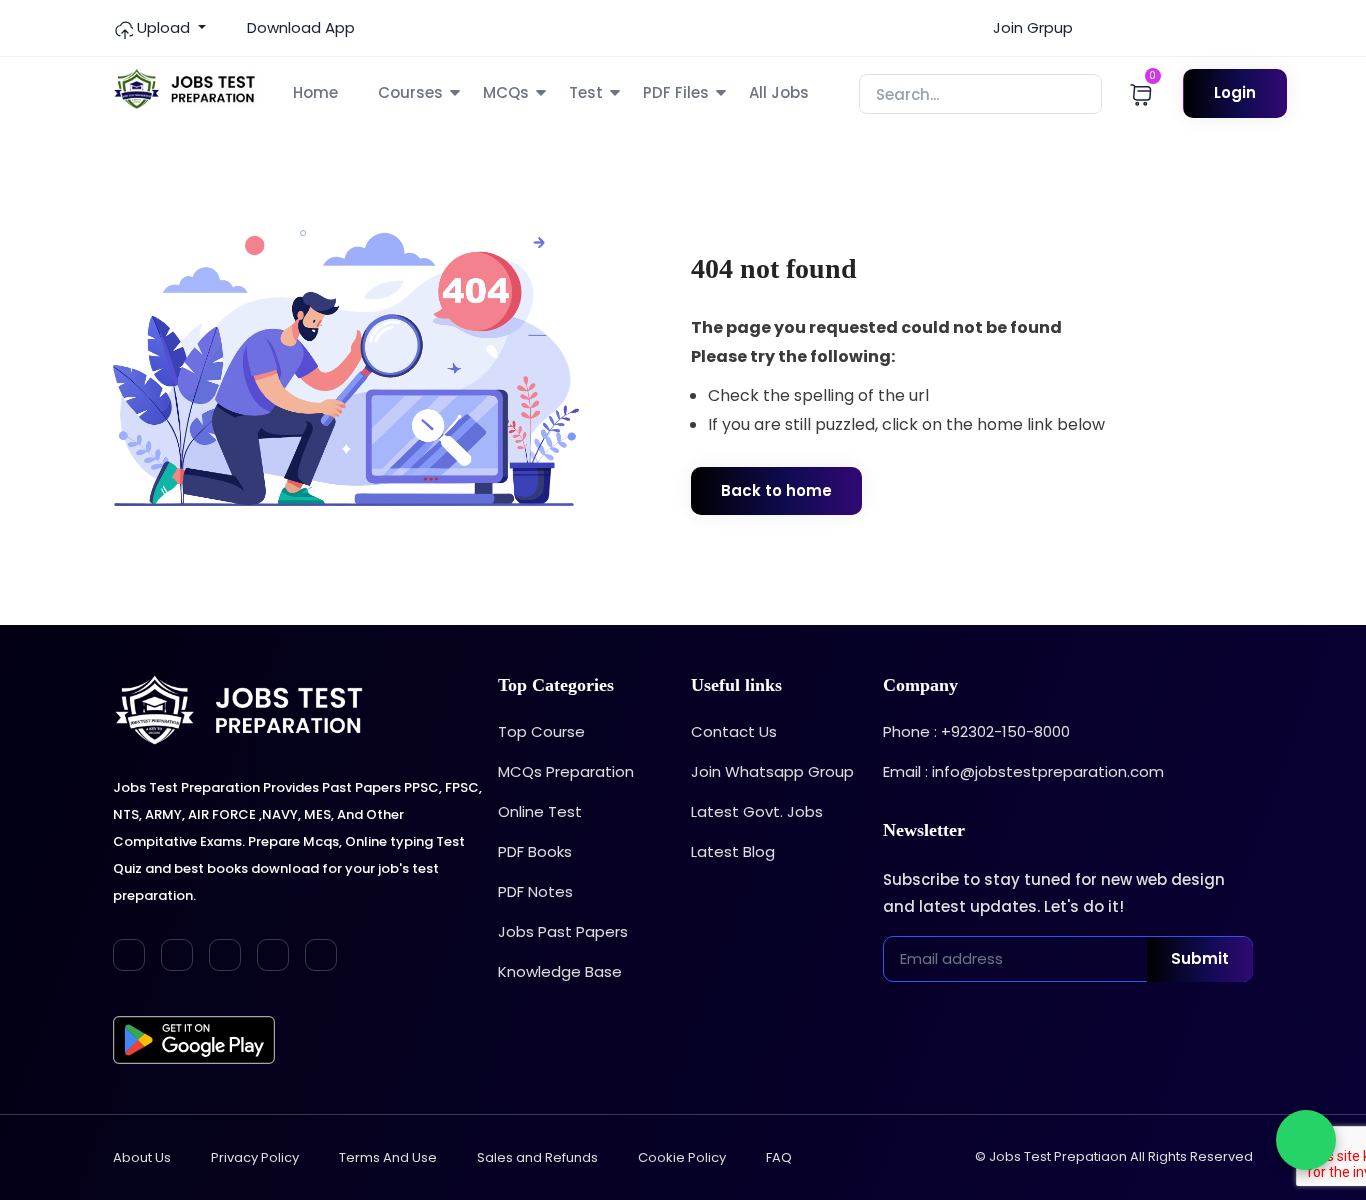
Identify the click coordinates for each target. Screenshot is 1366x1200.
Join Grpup (1031, 27)
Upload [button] (163, 27)
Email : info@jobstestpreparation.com (1023, 771)
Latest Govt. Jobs (757, 811)
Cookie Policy (682, 1157)
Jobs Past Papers (563, 931)
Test (586, 92)
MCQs (506, 92)
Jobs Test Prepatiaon (1058, 1156)
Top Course (541, 731)
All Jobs (779, 92)
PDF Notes (535, 891)
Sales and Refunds (537, 1157)
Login (1235, 92)
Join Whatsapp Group (772, 771)
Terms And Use (388, 1157)
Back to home (776, 490)
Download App (299, 27)
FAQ (779, 1157)
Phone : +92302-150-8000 (976, 731)
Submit (1200, 958)
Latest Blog (733, 851)
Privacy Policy (255, 1157)
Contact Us (734, 731)
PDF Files (676, 92)
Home (315, 92)
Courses (410, 92)
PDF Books (535, 851)
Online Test (540, 811)
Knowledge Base (560, 971)
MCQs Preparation (566, 771)
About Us (142, 1157)
